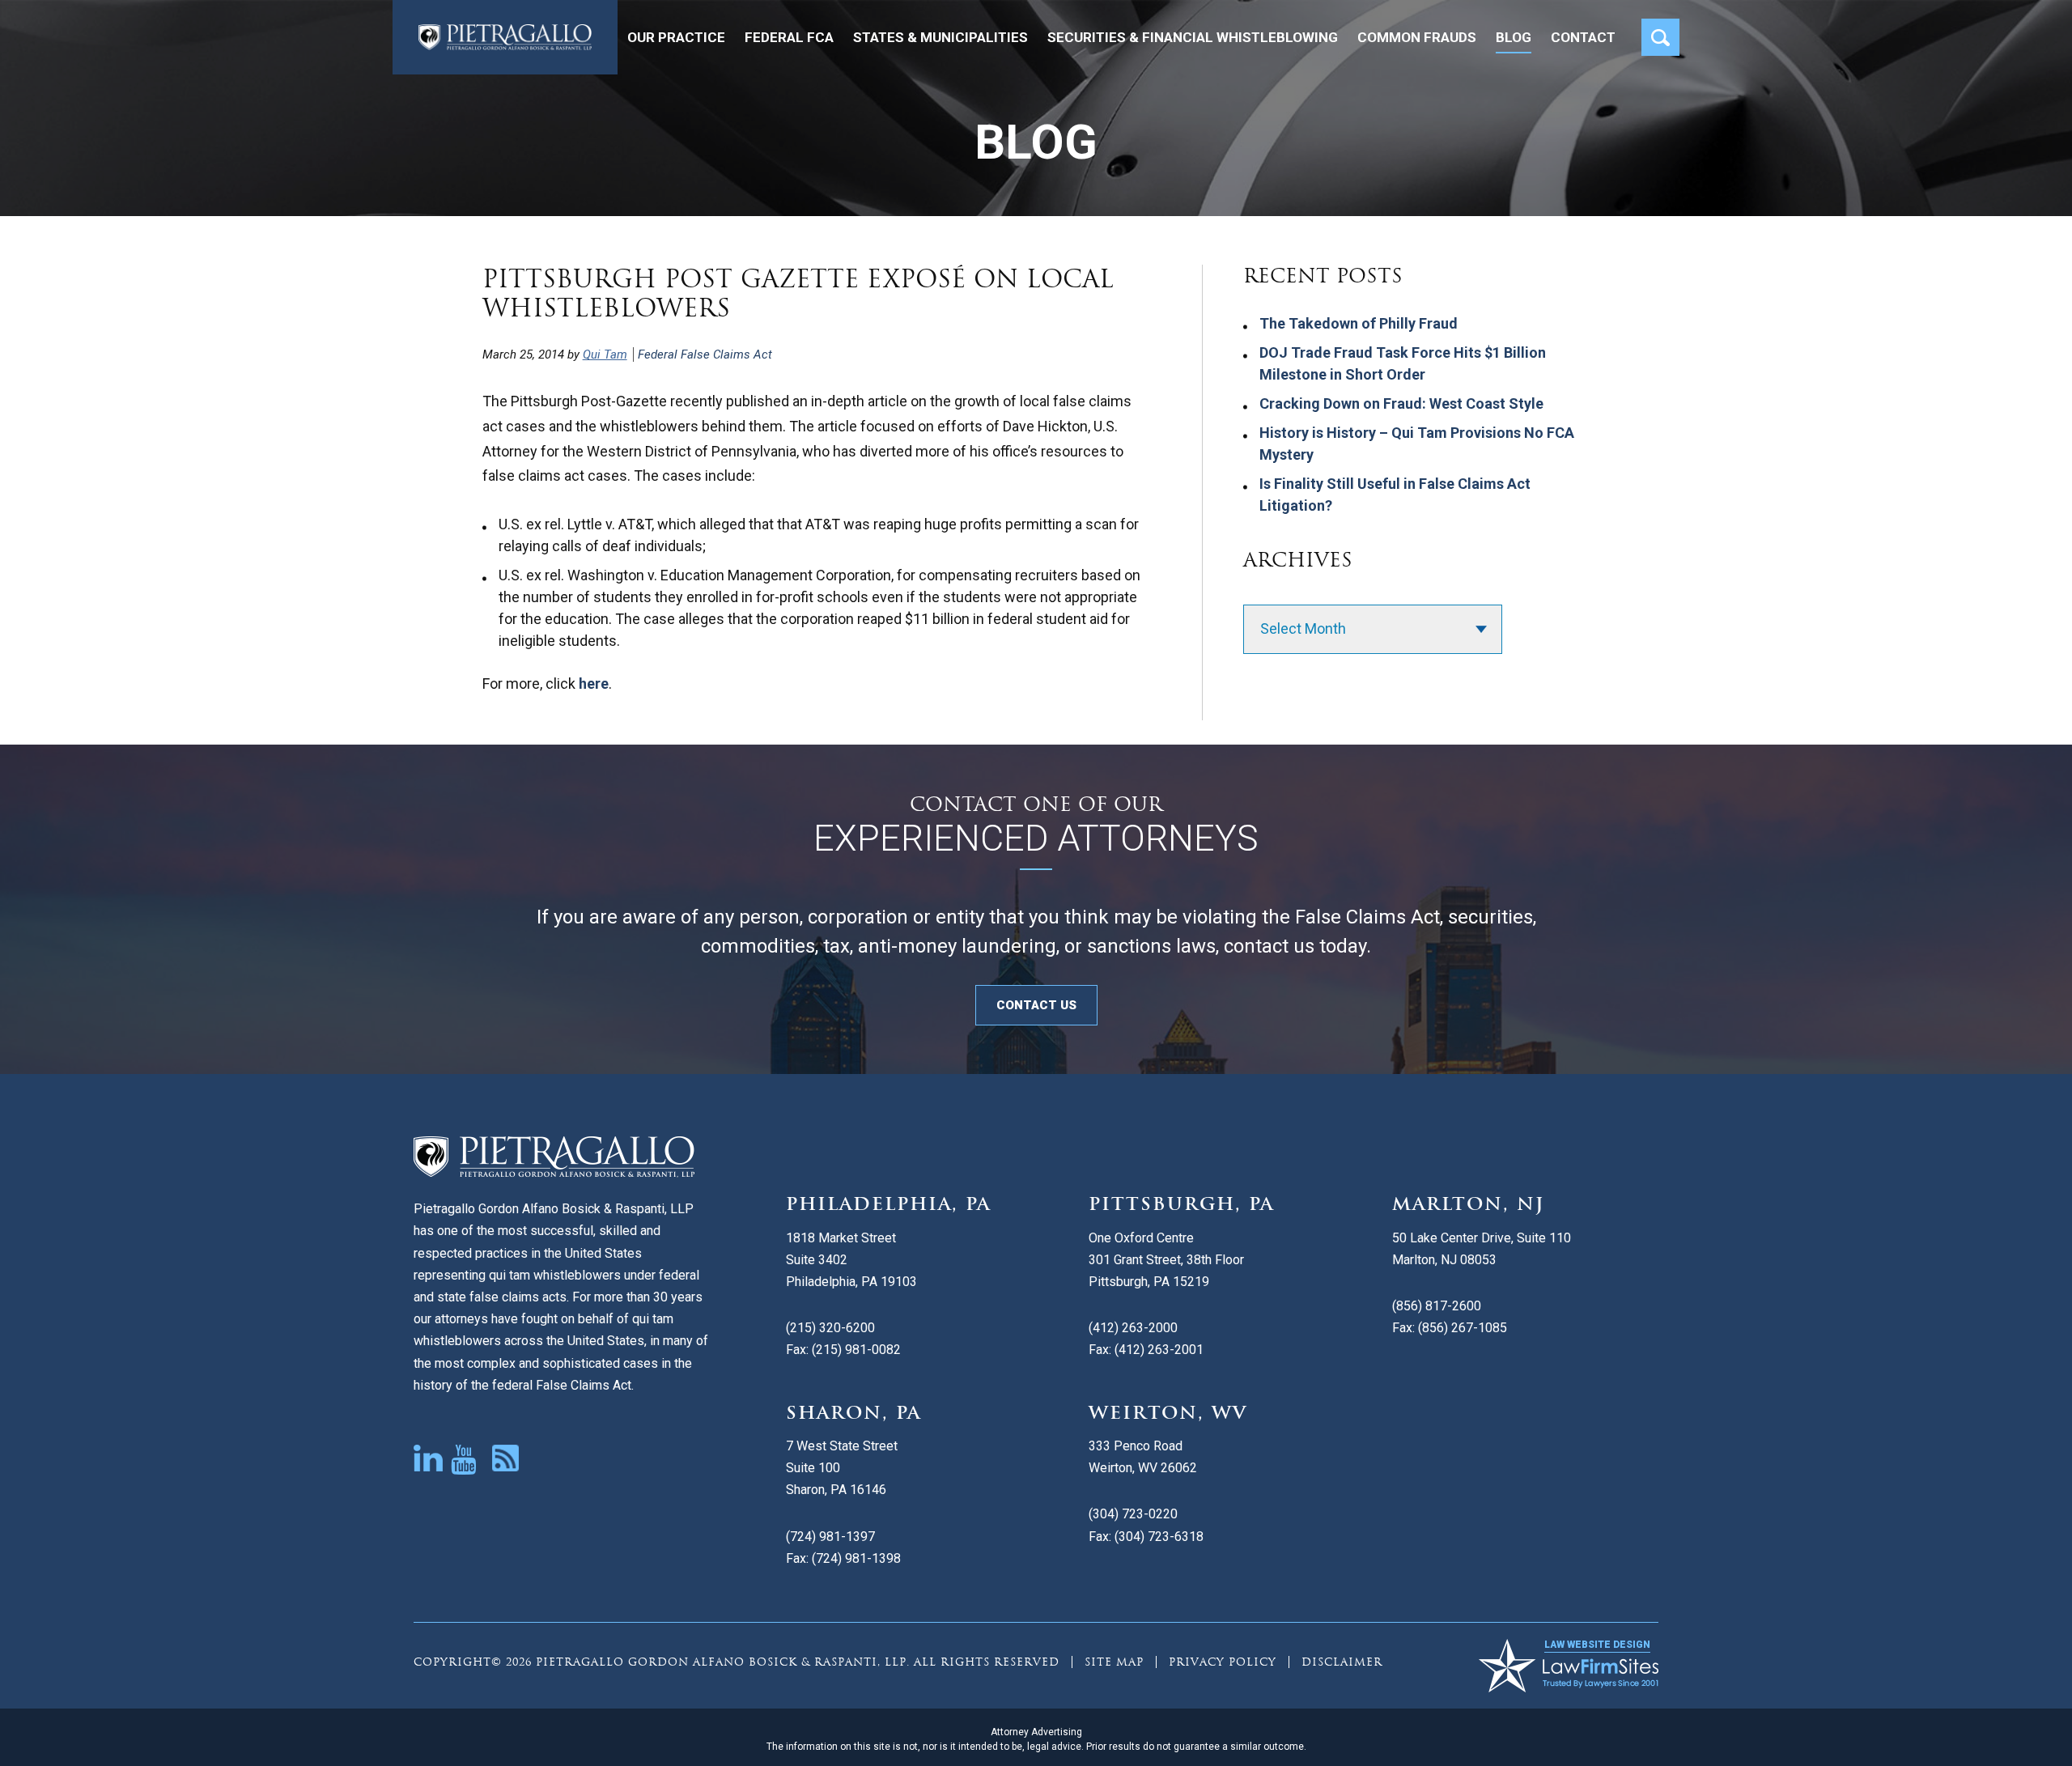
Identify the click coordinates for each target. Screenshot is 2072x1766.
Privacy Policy (1223, 1662)
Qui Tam (605, 354)
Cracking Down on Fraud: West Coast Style (1401, 403)
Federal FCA (789, 37)
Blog (1514, 37)
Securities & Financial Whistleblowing (1193, 37)
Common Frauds (1417, 37)
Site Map (1114, 1662)
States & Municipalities (940, 37)
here (594, 683)
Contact (1583, 37)
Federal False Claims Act (705, 354)
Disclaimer (1342, 1662)
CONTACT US (1036, 1005)
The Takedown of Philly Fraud (1359, 323)
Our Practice (676, 37)
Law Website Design (1597, 1645)
